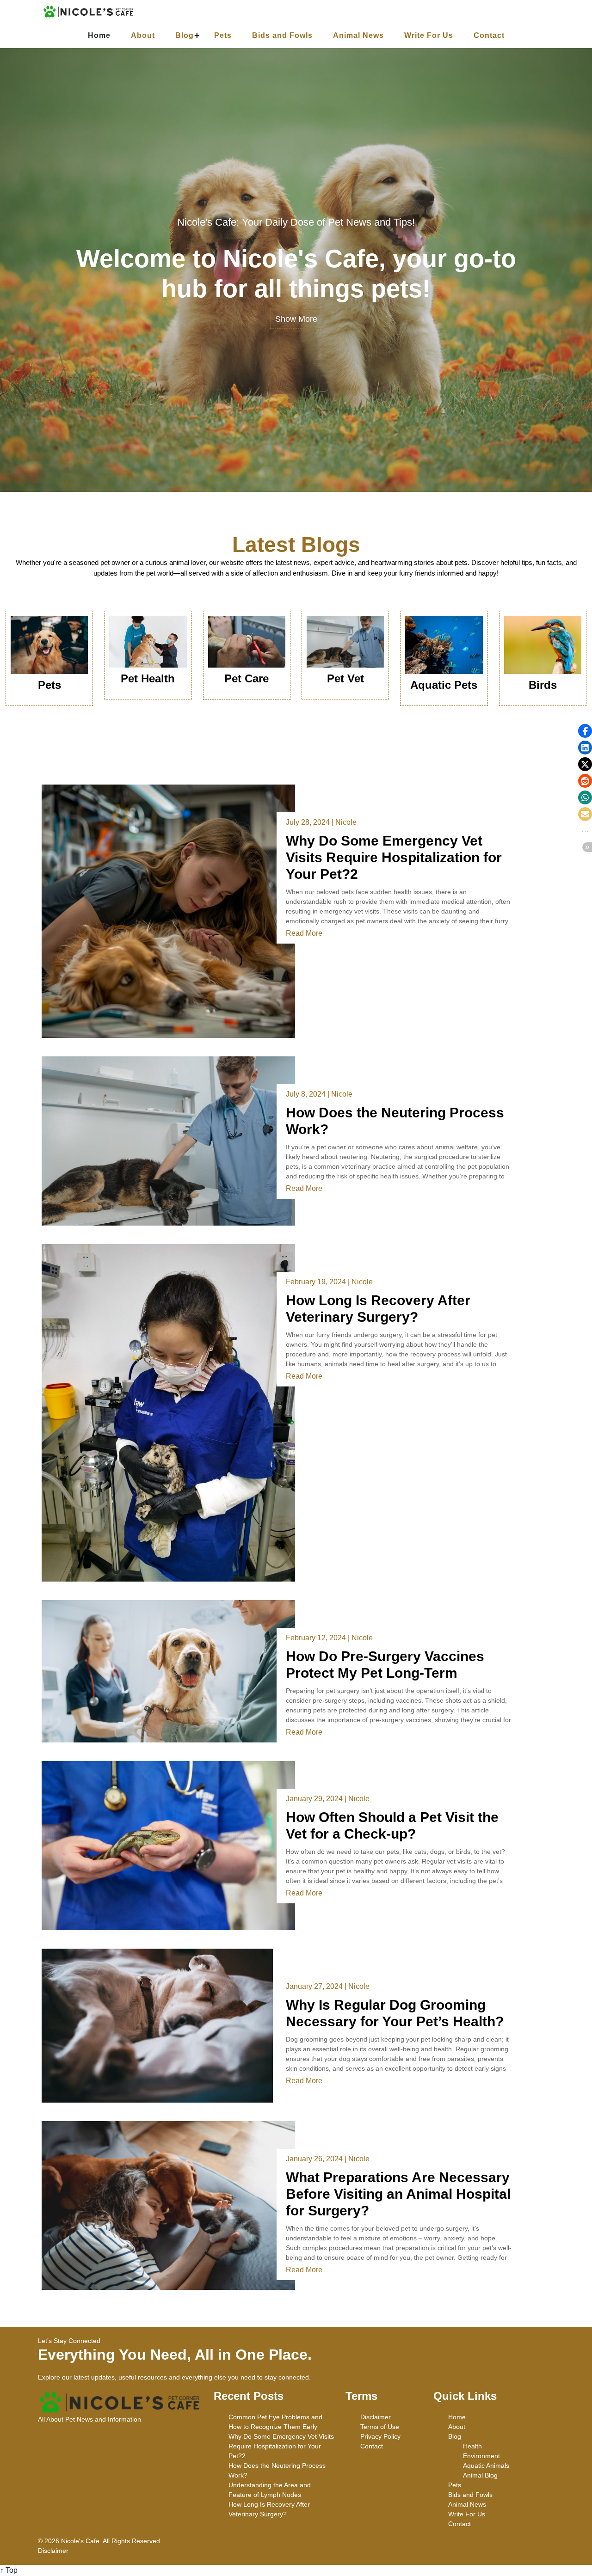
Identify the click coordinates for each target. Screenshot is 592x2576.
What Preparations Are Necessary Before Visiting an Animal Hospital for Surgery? (398, 2194)
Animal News (358, 35)
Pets (223, 35)
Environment (481, 2456)
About (143, 35)
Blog (185, 35)
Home (99, 35)
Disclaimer (376, 2417)
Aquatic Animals (486, 2466)
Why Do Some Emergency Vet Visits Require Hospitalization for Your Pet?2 (394, 857)
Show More (296, 319)
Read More (304, 933)
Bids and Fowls (282, 35)
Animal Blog (480, 2475)
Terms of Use (380, 2427)
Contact (489, 35)
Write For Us (429, 35)
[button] (585, 731)
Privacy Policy (380, 2436)
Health (472, 2446)
